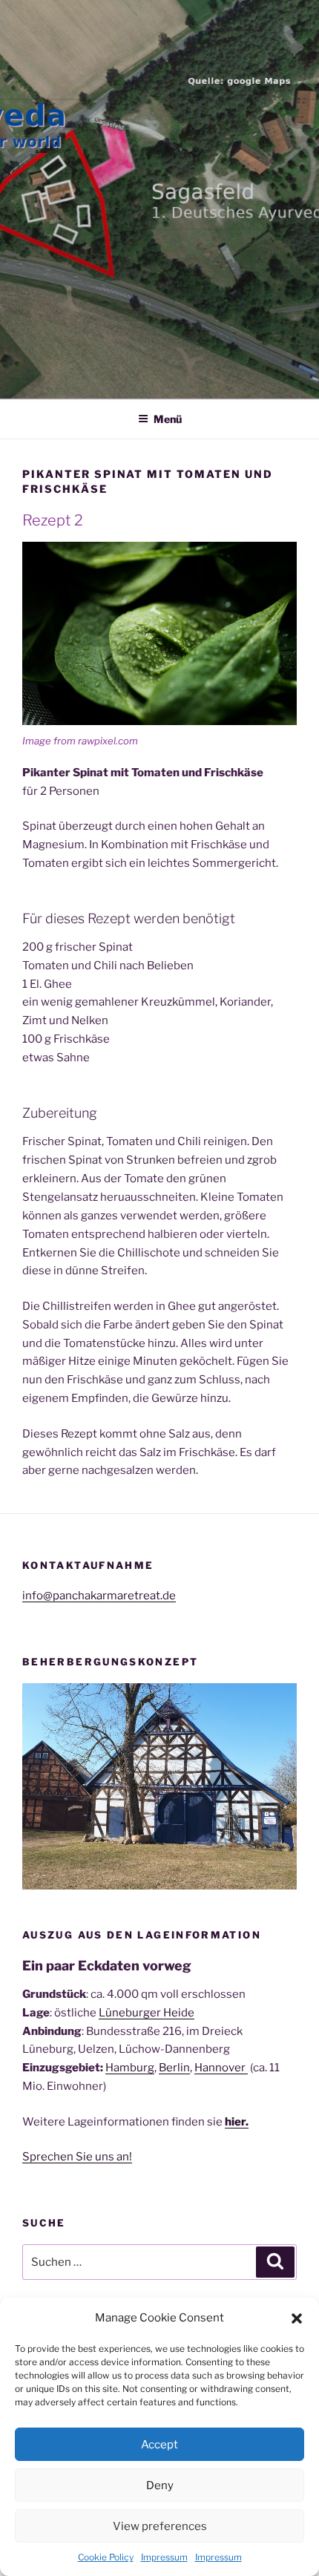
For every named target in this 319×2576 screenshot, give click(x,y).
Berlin (174, 2068)
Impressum (164, 2557)
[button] (297, 2318)
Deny (160, 2485)
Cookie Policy (106, 2557)
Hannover (221, 2068)
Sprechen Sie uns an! (77, 2157)
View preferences (160, 2526)
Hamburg (130, 2068)
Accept (159, 2445)
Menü (168, 419)
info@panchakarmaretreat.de (99, 1596)
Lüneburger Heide (147, 2013)
